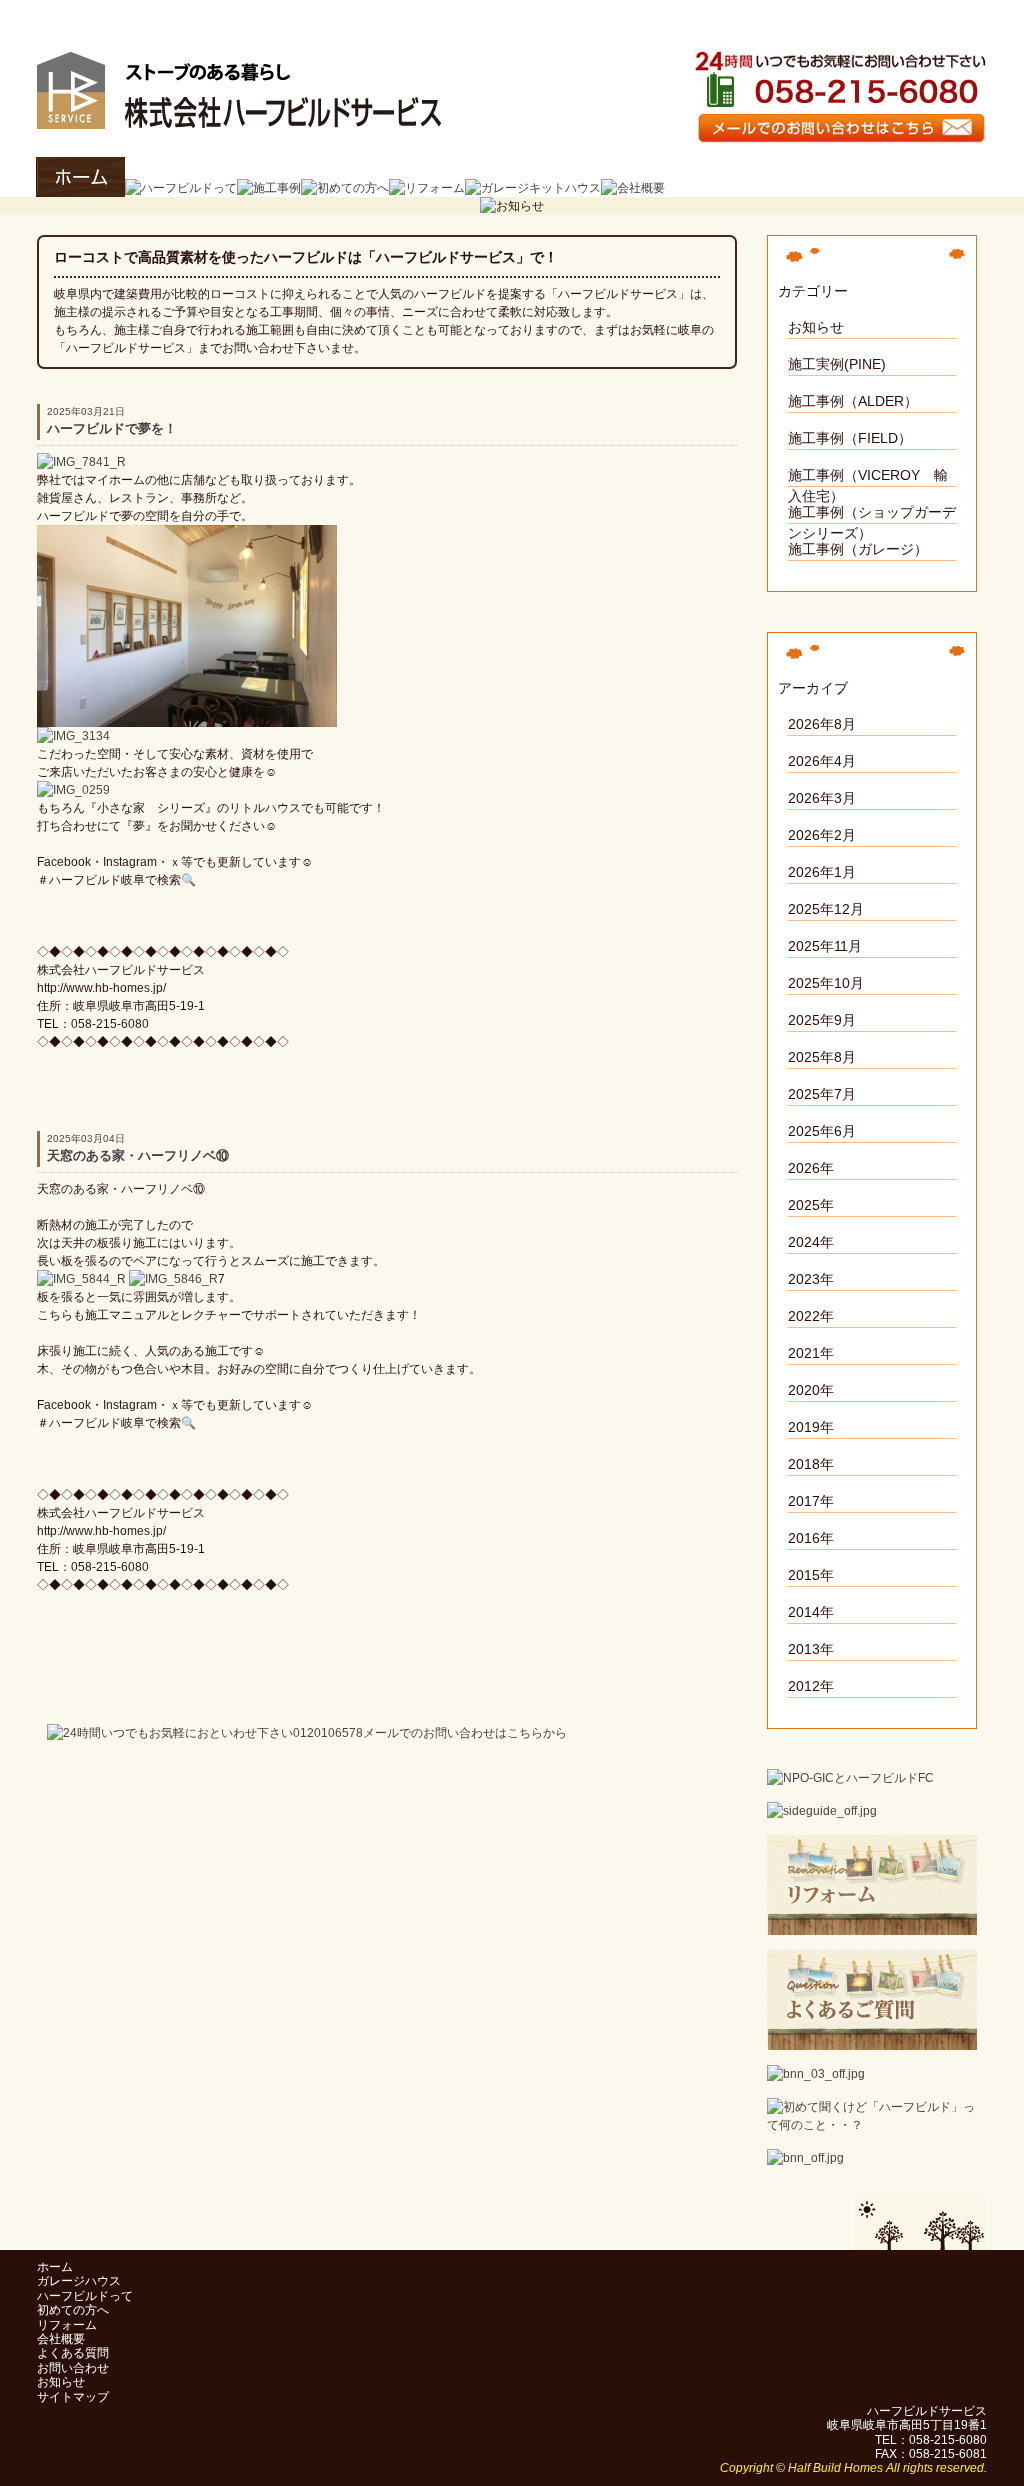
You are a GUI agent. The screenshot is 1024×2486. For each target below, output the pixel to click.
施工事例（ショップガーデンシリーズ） (872, 514)
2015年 (811, 1575)
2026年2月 (822, 835)
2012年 (811, 1686)
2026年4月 (822, 761)
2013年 (811, 1649)
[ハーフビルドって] (181, 188)
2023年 (811, 1279)
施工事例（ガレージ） (858, 549)
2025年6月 (822, 1131)
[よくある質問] (872, 2041)
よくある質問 (73, 2353)
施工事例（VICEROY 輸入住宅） (868, 477)
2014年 (811, 1612)
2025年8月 (822, 1057)
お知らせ (816, 327)
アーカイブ (813, 688)
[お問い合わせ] (837, 135)
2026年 (811, 1168)
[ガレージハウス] (533, 188)
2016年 (811, 1538)
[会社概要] (633, 188)
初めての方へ (73, 2310)
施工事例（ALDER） (853, 401)
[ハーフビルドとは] (872, 2125)
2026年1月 (822, 872)
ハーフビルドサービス (385, 16)
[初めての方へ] (345, 188)
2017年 (811, 1501)
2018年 (811, 1464)
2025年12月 (826, 909)
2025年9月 (822, 1020)
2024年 (811, 1242)
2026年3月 (822, 798)
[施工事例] (269, 188)
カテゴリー (813, 291)
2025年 (811, 1205)
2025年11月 (825, 946)
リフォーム (67, 2325)
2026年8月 (822, 724)
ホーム (55, 2267)
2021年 (811, 1353)
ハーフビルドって (85, 2296)
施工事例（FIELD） (850, 438)
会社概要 (61, 2339)
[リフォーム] (427, 188)
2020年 (811, 1390)
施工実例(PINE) (837, 364)
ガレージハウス (79, 2281)
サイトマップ (73, 2397)
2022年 (811, 1316)
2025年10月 (826, 983)
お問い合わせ (73, 2368)
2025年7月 (822, 1094)
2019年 (811, 1427)
